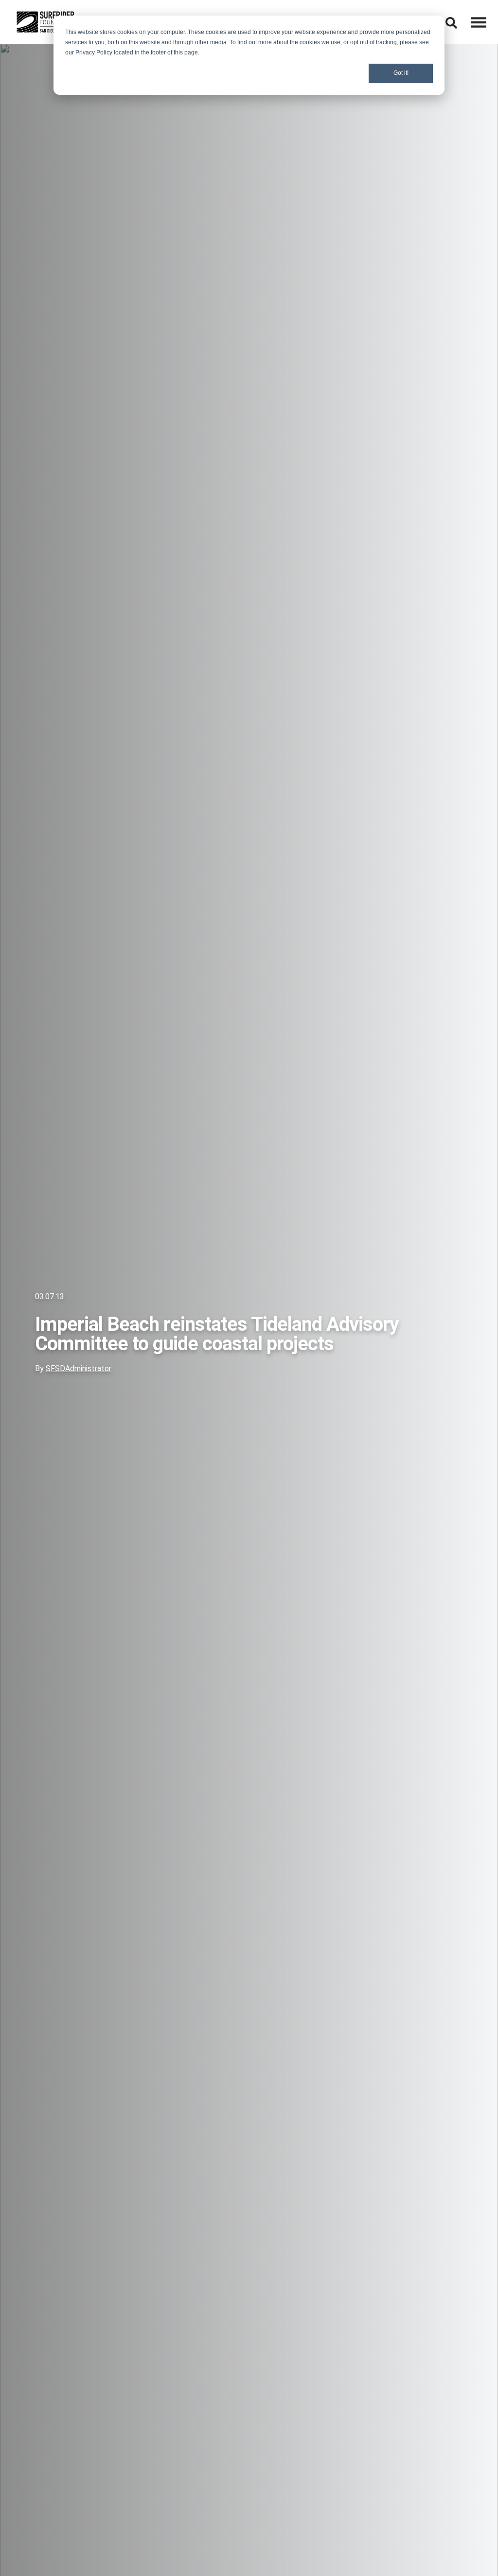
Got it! (401, 73)
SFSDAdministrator (79, 1368)
